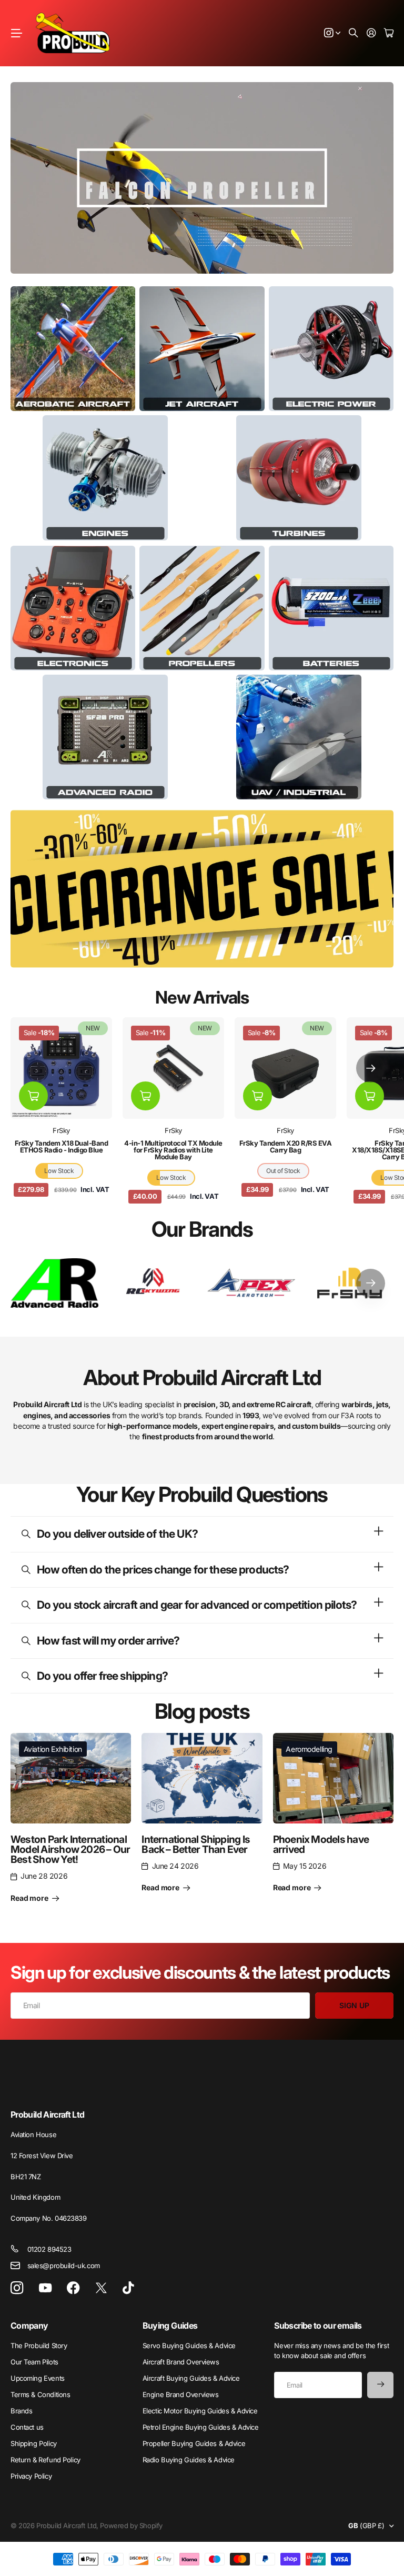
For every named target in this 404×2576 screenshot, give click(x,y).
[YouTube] (45, 2288)
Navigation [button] (16, 33)
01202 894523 (49, 2249)
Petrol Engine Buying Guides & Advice (201, 2427)
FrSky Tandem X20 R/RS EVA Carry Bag (285, 1146)
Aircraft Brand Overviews (181, 2362)
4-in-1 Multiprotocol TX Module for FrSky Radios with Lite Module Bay (173, 1150)
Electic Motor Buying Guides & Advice (200, 2411)
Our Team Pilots (34, 2362)
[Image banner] (73, 349)
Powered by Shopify (131, 2525)
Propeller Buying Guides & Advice (194, 2443)
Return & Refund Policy (46, 2460)
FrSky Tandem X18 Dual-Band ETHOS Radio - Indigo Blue (61, 1146)
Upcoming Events (38, 2378)
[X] (101, 2288)
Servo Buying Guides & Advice (189, 2346)
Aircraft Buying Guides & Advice (191, 2378)
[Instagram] (17, 2288)
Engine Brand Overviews (181, 2394)
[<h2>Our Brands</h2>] (54, 1283)
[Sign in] (371, 33)
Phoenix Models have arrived (321, 1844)
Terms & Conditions (40, 2394)
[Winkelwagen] (389, 33)
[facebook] (73, 2288)
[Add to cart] (33, 1096)
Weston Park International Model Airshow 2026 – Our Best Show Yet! (70, 1850)
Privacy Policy (31, 2476)
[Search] (353, 33)
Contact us (27, 2427)
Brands (21, 2411)
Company (29, 2326)
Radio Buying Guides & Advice (189, 2460)
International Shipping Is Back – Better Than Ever (196, 1844)
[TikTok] (128, 2288)
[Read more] (332, 33)
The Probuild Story (39, 2346)
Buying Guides (170, 2326)
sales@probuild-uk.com (64, 2266)
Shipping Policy (34, 2443)
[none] (371, 1068)
